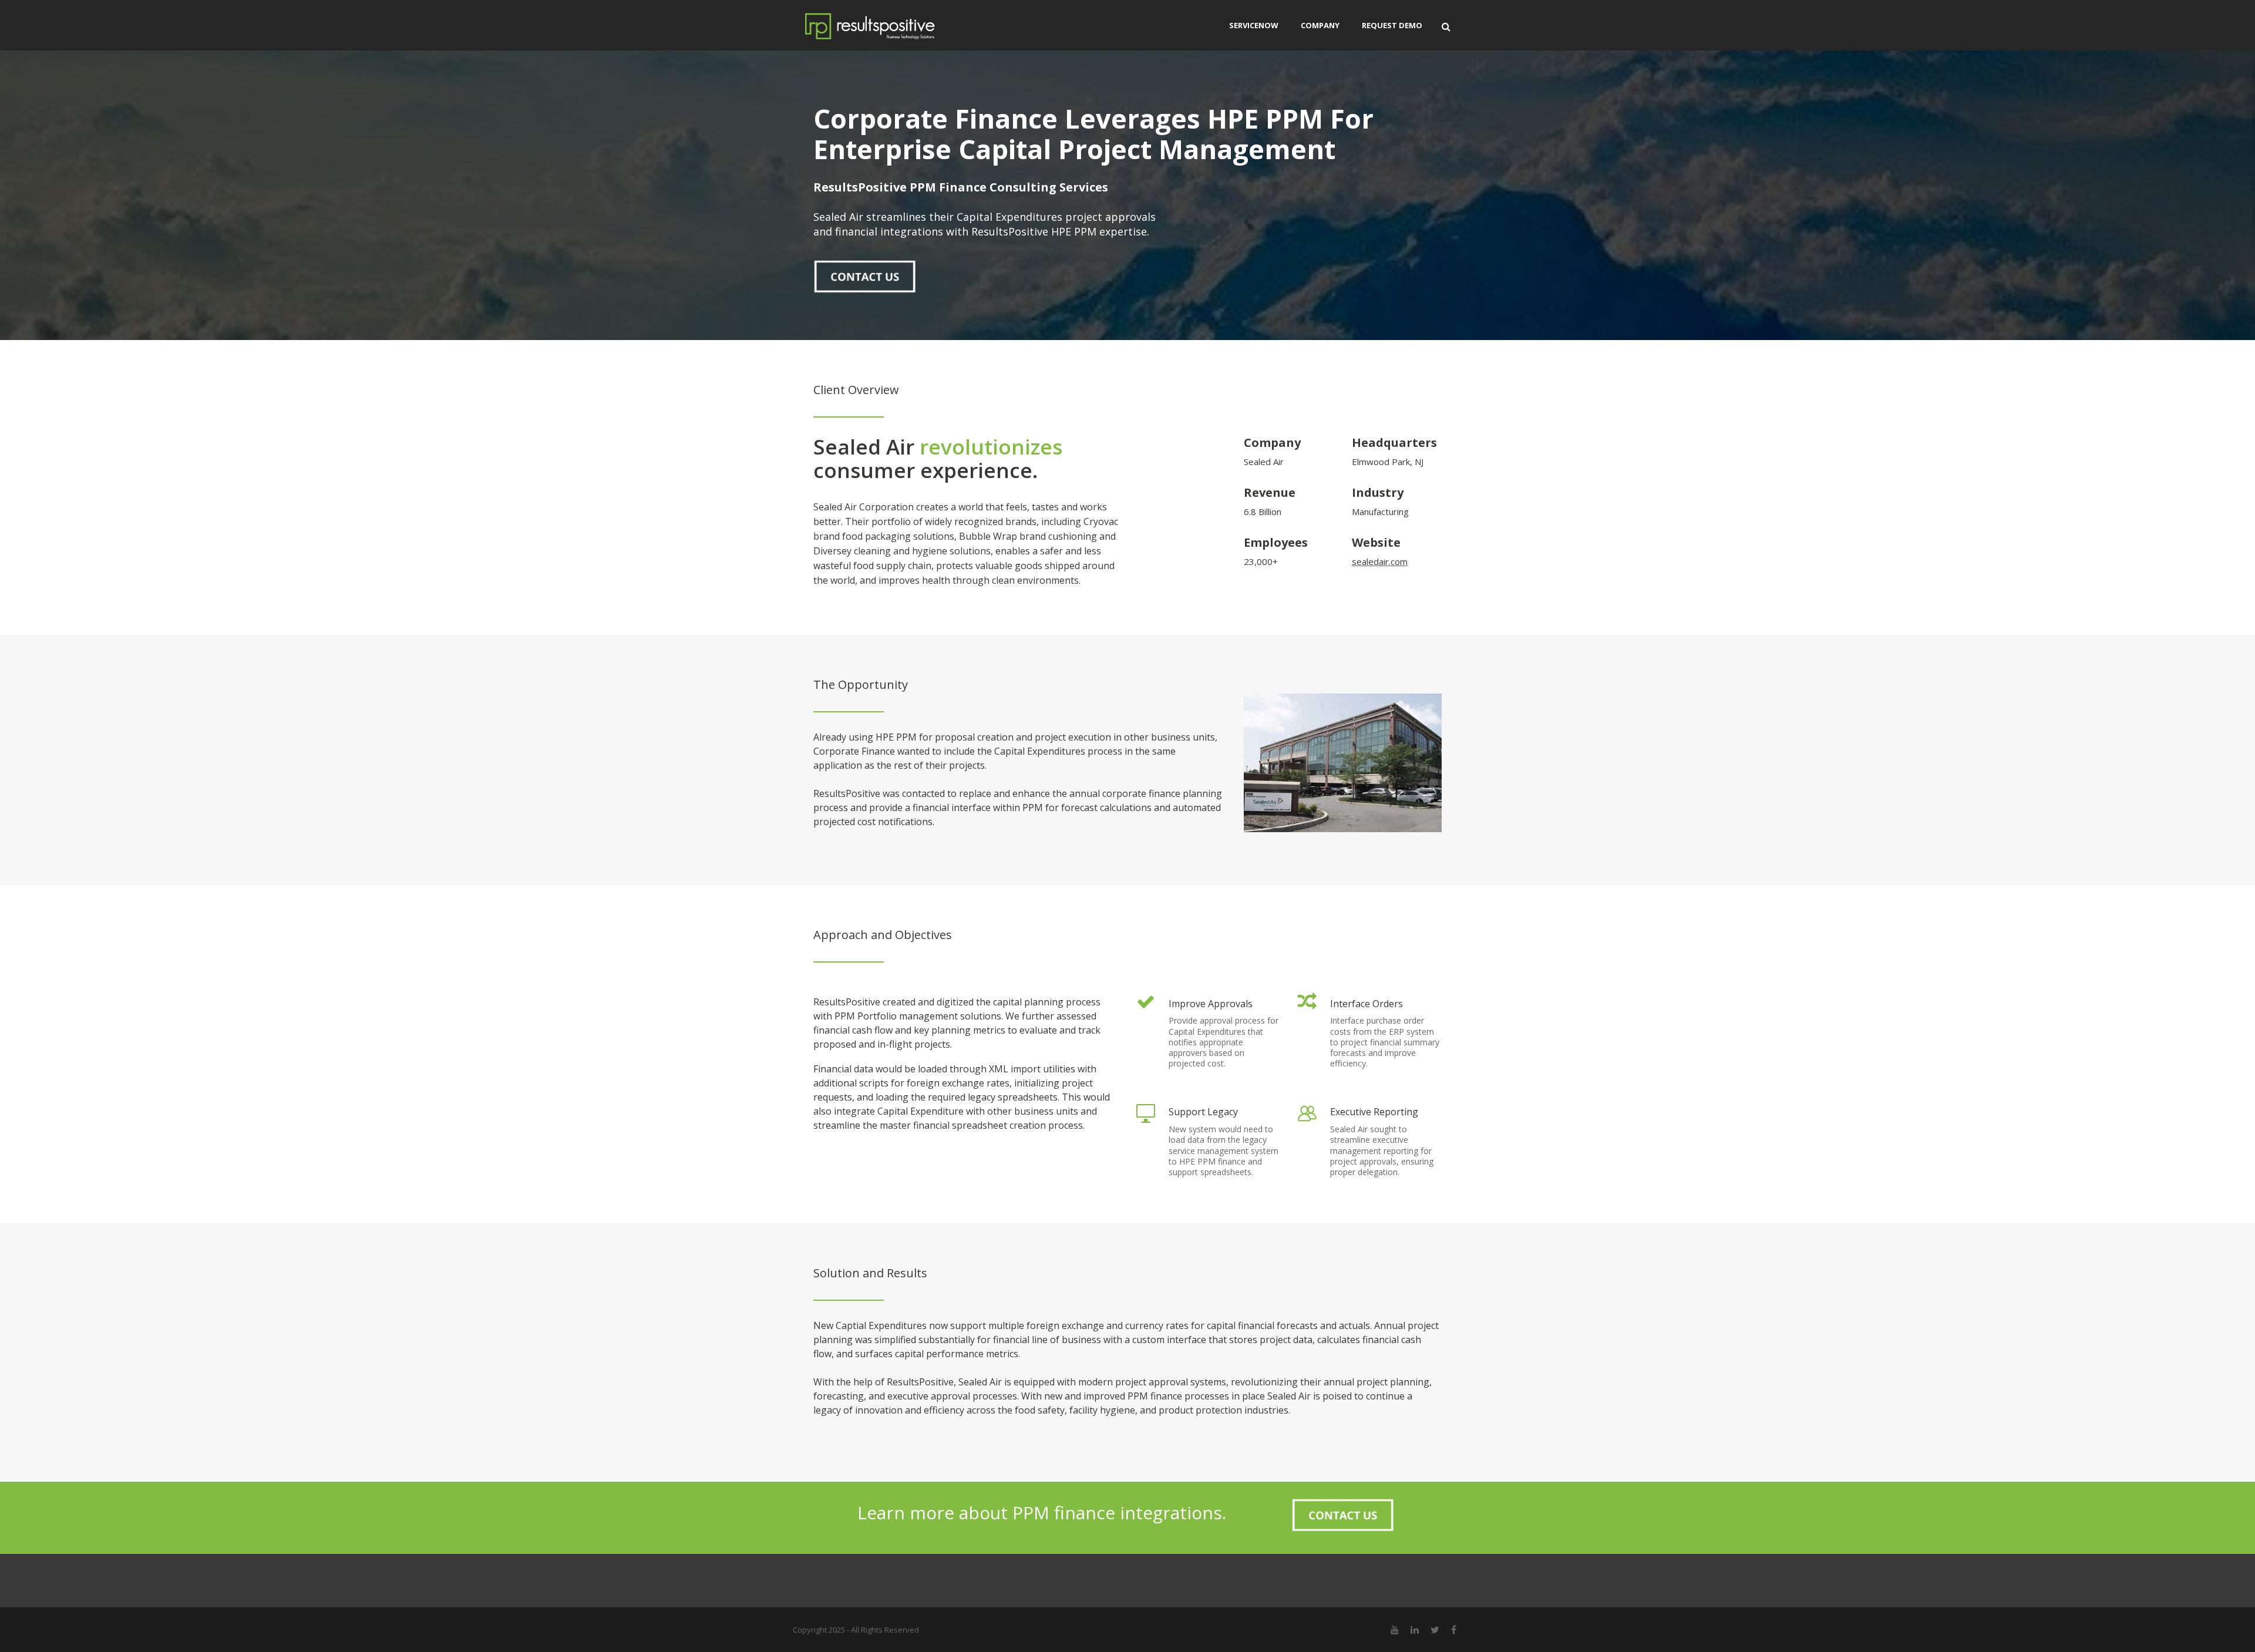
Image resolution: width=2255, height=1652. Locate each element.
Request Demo (1392, 25)
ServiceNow (1254, 25)
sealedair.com (1380, 561)
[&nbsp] (865, 276)
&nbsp (865, 276)
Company (1320, 25)
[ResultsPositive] (887, 25)
